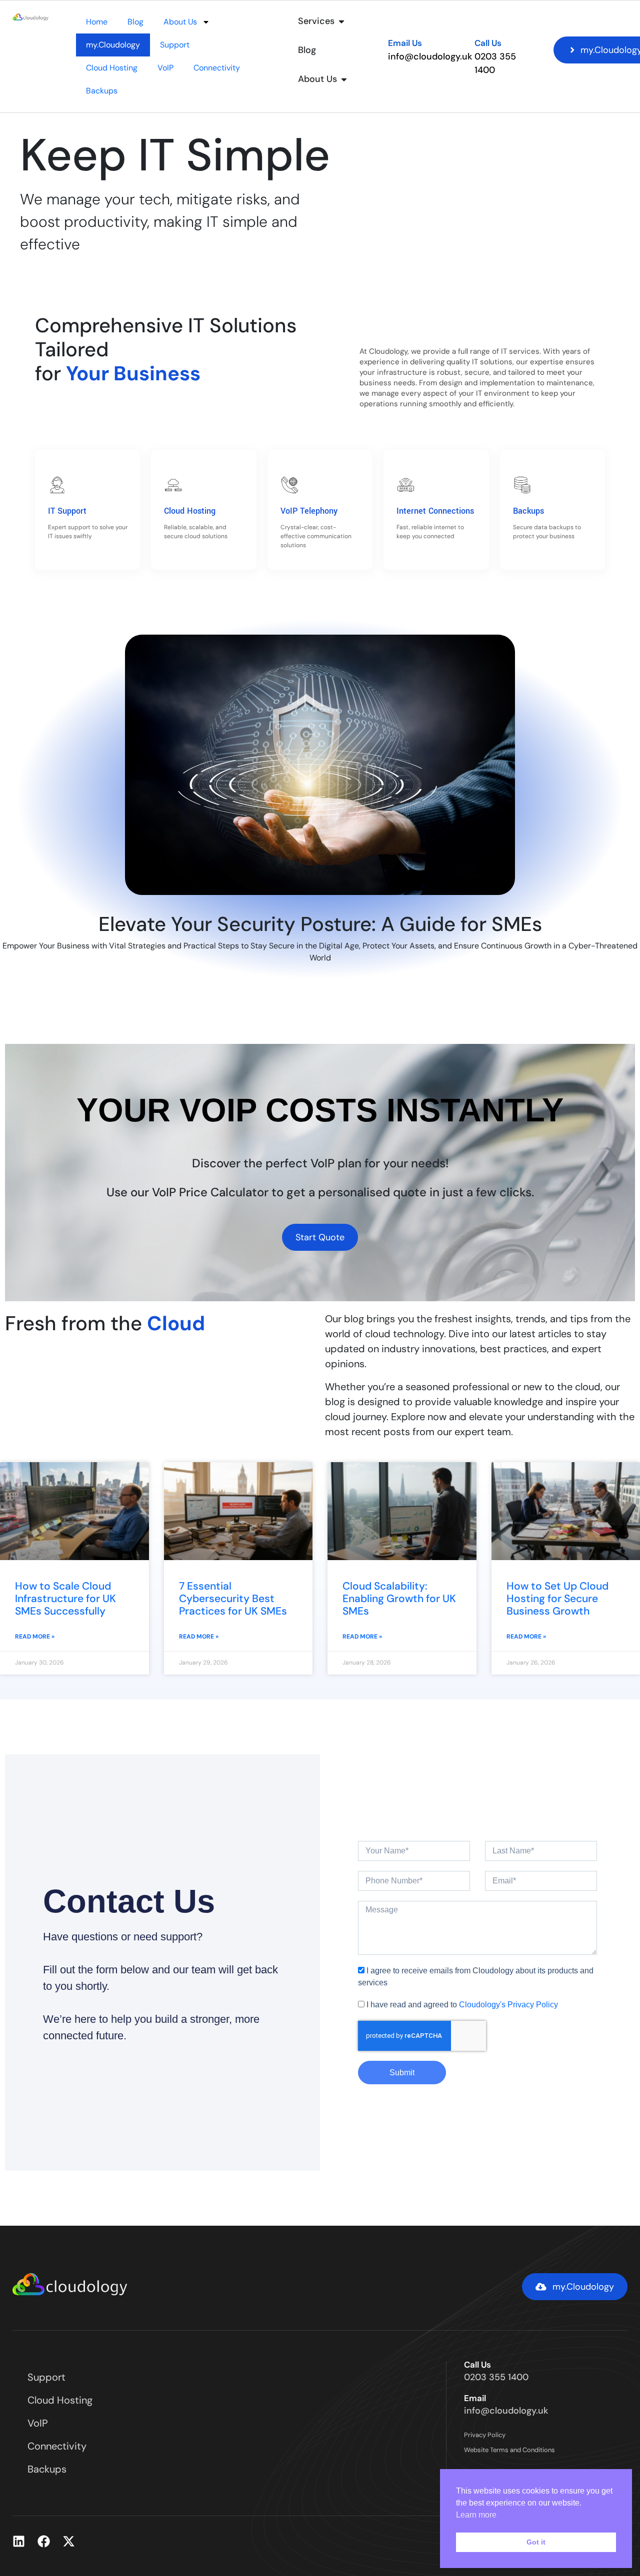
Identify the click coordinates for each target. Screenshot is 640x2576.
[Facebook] (44, 2541)
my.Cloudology (113, 45)
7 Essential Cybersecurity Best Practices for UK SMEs (233, 1599)
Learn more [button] (476, 2515)
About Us (180, 22)
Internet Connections (435, 511)
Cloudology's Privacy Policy (508, 2005)
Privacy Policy (485, 2435)
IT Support (67, 511)
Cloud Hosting (112, 68)
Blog (135, 22)
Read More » (35, 1637)
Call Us (488, 43)
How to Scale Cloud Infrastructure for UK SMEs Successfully (65, 1599)
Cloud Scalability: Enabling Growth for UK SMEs (399, 1599)
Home (97, 22)
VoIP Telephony (309, 511)
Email (475, 2398)
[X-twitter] (69, 2541)
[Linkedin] (19, 2541)
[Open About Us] (344, 79)
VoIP (165, 68)
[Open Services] (341, 21)
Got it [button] (536, 2542)
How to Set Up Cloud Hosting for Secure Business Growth (557, 1599)
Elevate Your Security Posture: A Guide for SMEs (320, 924)
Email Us (405, 43)
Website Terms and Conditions (509, 2450)
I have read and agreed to (462, 2005)
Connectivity (217, 68)
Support (175, 45)
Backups (102, 91)
